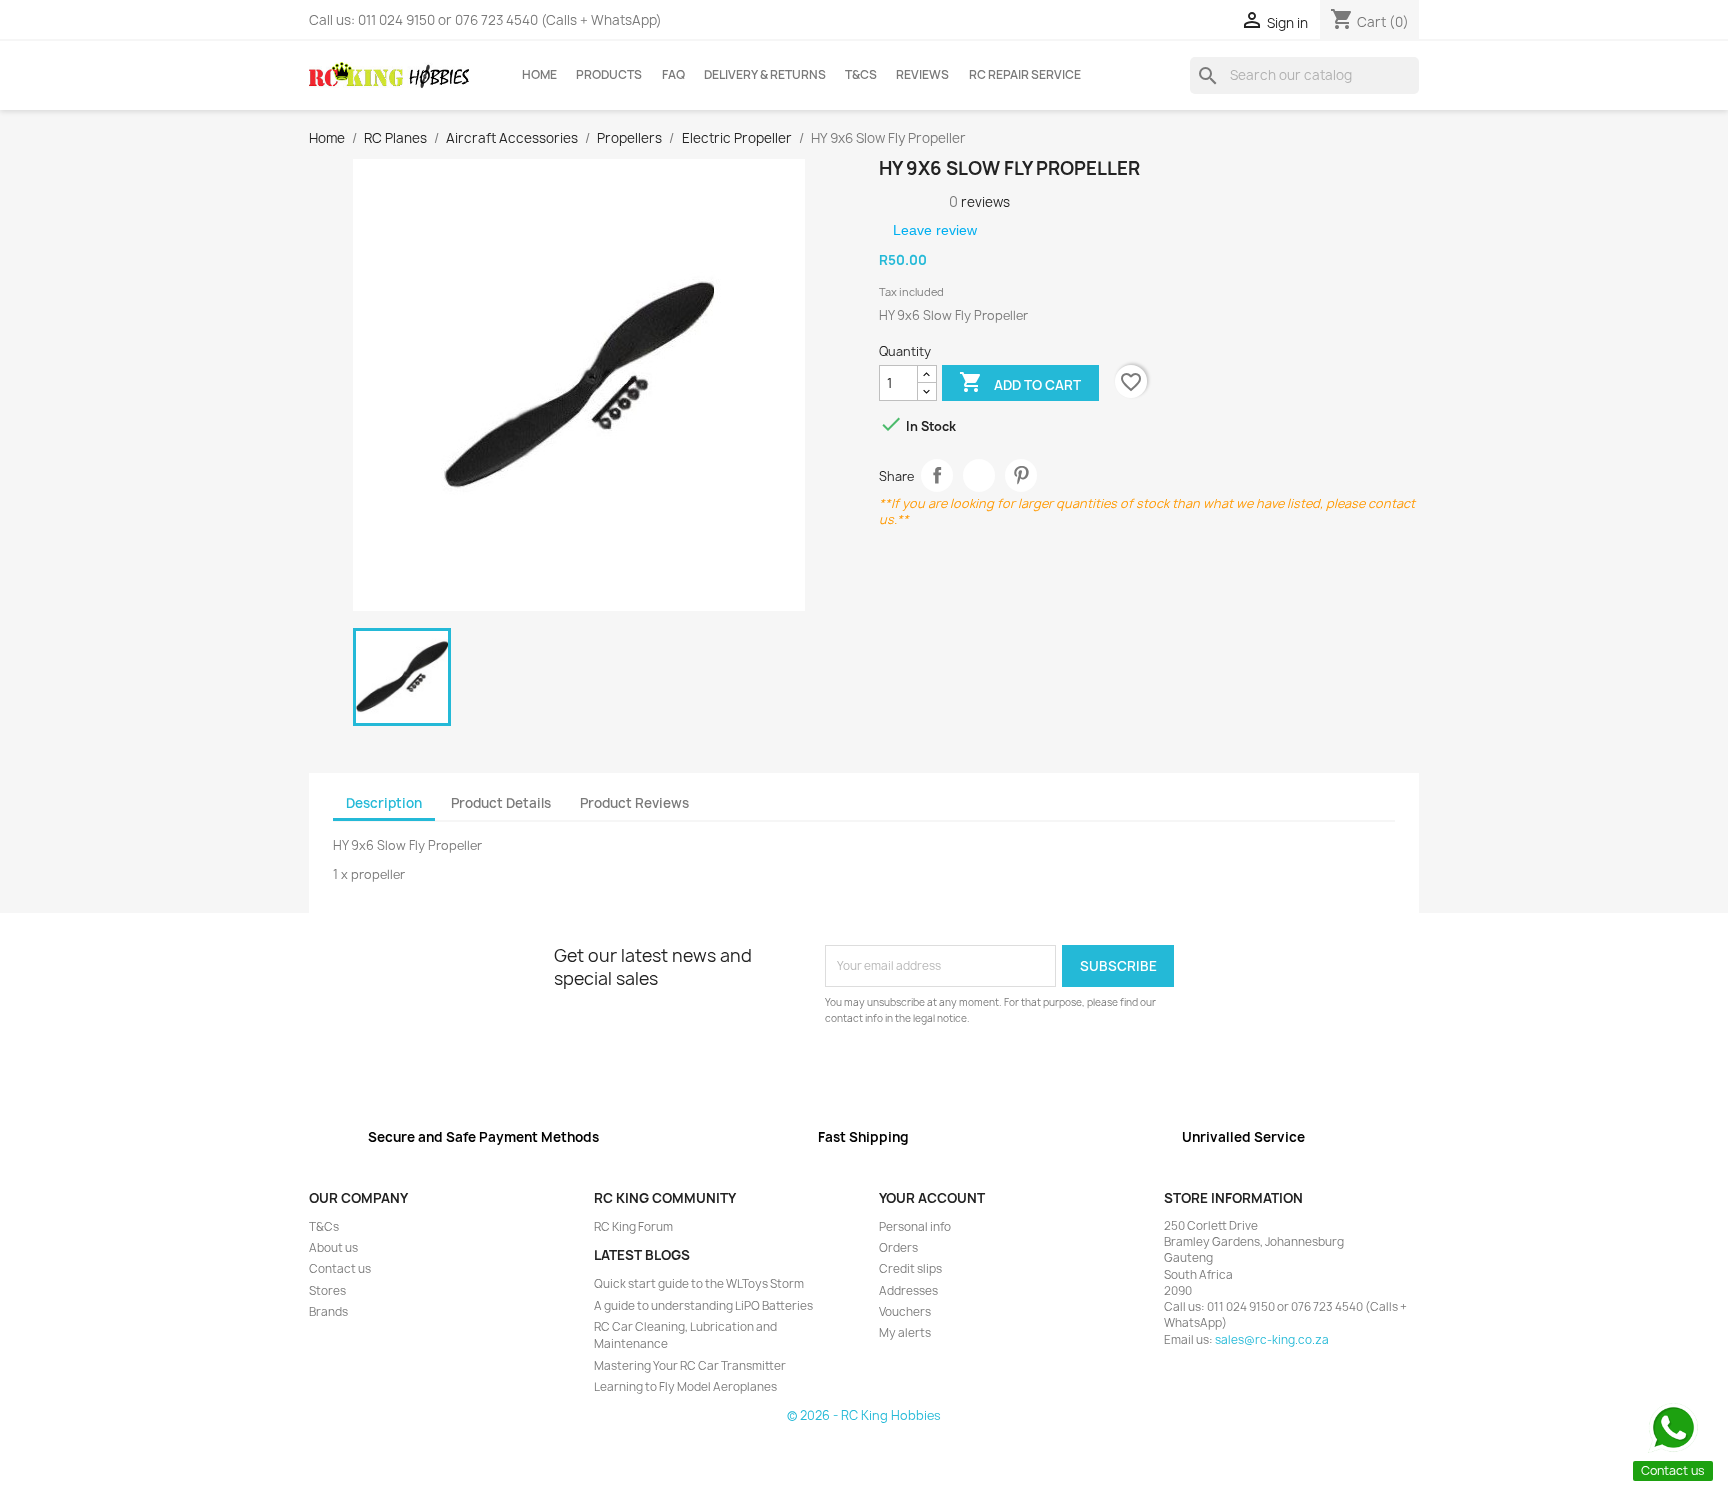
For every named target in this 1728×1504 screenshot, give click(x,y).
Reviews (922, 75)
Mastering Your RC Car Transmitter (690, 1366)
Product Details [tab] (501, 803)
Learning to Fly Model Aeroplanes (685, 1387)
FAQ (673, 75)
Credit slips (910, 1269)
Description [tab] (384, 803)
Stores (327, 1291)
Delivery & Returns (765, 75)
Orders (898, 1248)
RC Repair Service (1025, 75)
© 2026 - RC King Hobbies (864, 1415)
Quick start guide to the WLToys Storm (699, 1284)
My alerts (905, 1333)
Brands (328, 1312)
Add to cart (1020, 382)
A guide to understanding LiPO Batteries (703, 1306)
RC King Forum (633, 1227)
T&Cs (861, 75)
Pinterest (1021, 475)
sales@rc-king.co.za (1272, 1340)
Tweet (979, 475)
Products (609, 75)
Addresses (908, 1291)
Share (937, 475)
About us (333, 1248)
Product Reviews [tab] (634, 803)
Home (539, 75)
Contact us (340, 1269)
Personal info (915, 1227)
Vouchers (905, 1312)
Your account (932, 1198)
